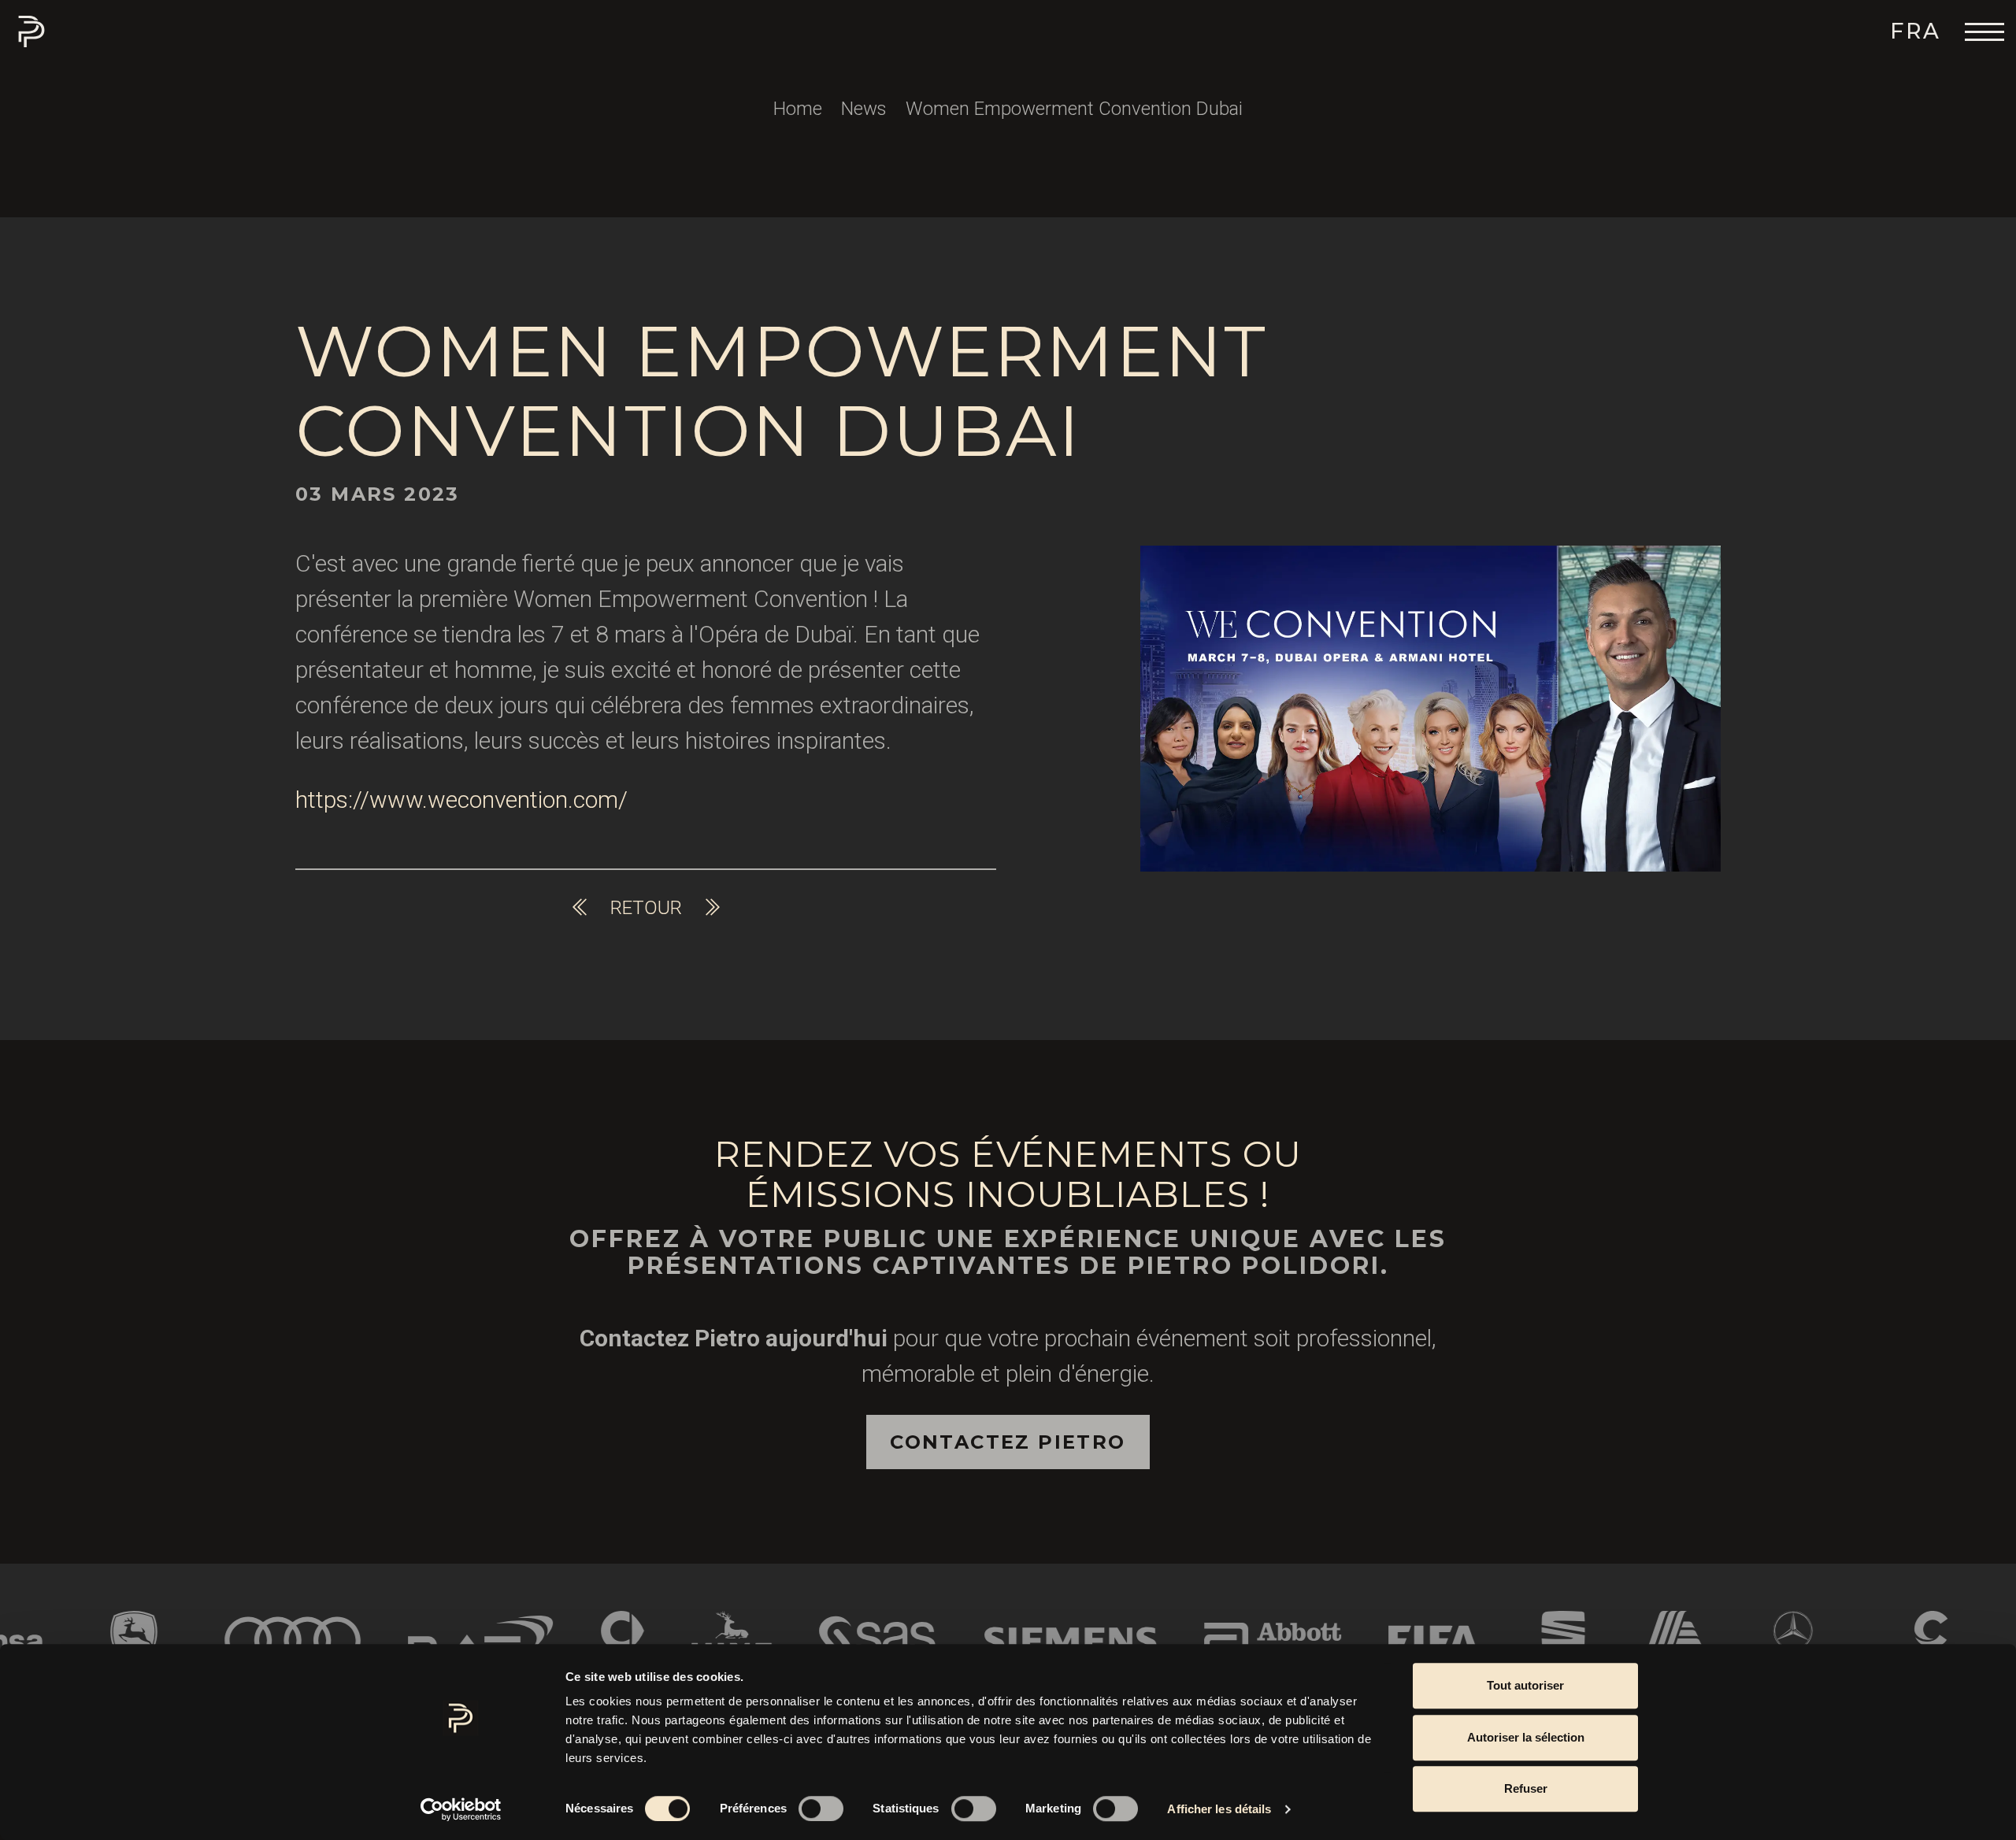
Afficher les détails (1219, 1809)
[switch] (821, 1809)
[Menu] (1984, 31)
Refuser (1526, 1788)
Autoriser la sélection (1526, 1737)
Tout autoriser (1525, 1685)
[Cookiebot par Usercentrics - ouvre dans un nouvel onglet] (461, 1809)
